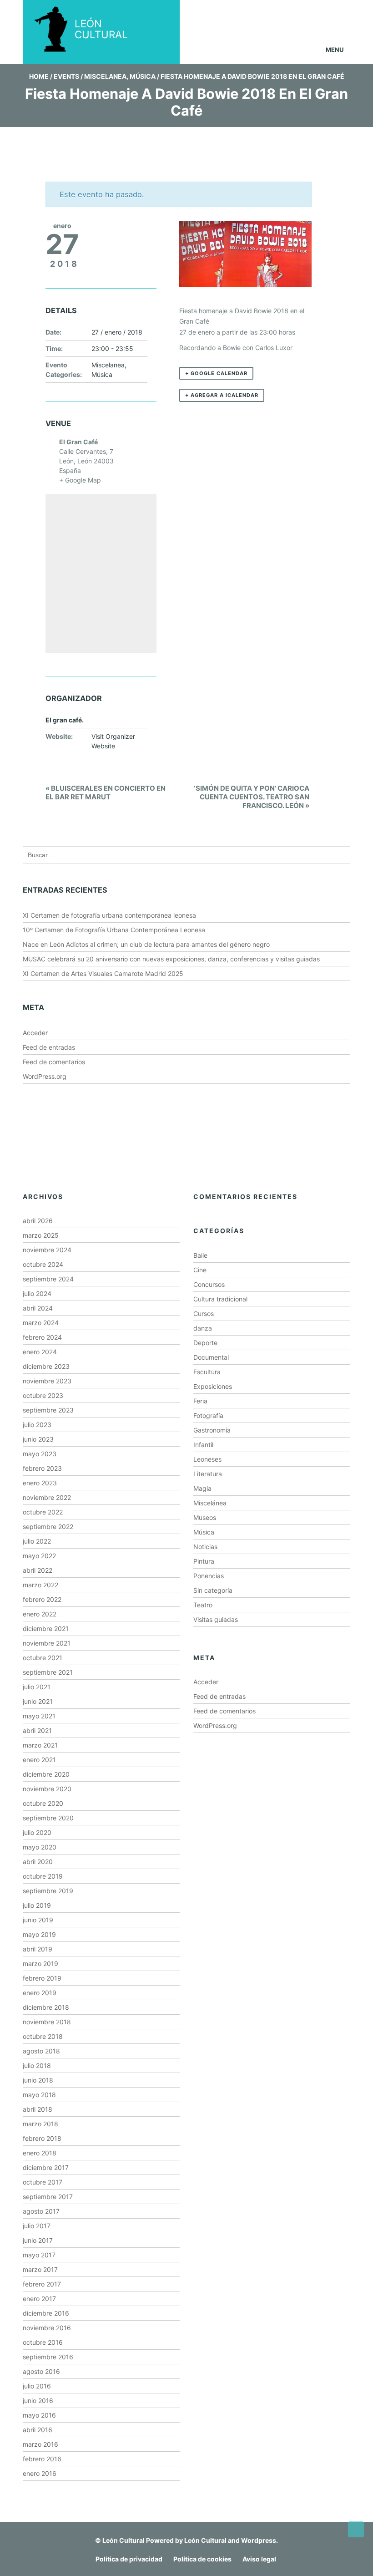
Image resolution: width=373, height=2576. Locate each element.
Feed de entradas (49, 1047)
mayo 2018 (39, 2095)
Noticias (205, 1547)
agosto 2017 (41, 2211)
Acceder (35, 1033)
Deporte (205, 1343)
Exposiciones (213, 1386)
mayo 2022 (39, 1556)
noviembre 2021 (47, 1643)
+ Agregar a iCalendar (222, 395)
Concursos (209, 1284)
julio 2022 (37, 1541)
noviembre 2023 (47, 1381)
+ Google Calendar (216, 373)
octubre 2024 (43, 1264)
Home (39, 76)
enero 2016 (40, 2473)
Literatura (208, 1474)
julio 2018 (37, 2065)
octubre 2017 (43, 2182)
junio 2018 (38, 2080)
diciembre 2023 (46, 1366)
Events (66, 76)
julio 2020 (37, 1832)
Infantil (203, 1445)
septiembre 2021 (48, 1672)
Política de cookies (202, 2559)
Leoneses (207, 1459)
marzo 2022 (40, 1585)
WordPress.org (45, 1076)
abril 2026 (38, 1221)
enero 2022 (40, 1614)
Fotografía (208, 1415)
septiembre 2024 (48, 1279)
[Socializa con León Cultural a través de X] (297, 13)
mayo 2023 (40, 1454)
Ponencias (209, 1576)
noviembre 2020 (47, 1789)
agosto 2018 (41, 2051)
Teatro (203, 1605)
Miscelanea (105, 76)
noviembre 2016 (47, 2328)
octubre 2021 (43, 1658)
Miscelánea (210, 1503)
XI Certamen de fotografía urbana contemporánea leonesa (109, 915)
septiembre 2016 (48, 2357)
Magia (202, 1488)
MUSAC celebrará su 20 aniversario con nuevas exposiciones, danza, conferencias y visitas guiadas (171, 959)
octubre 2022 (43, 1512)
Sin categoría (213, 1590)
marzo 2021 (40, 1745)
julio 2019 (37, 1905)
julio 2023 (37, 1425)
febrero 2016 (42, 2459)
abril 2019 (38, 1949)
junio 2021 (38, 1701)
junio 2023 (38, 1439)
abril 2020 (38, 1862)
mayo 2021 (39, 1716)
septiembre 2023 (48, 1410)
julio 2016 (37, 2386)
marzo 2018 (40, 2124)
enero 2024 (40, 1352)
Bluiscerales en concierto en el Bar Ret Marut (106, 793)
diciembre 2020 (46, 1774)
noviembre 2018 (47, 2022)
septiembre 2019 (48, 1891)
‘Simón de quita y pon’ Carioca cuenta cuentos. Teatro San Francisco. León (252, 797)
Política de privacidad (129, 2559)
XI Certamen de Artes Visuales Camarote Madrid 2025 (103, 973)
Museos (205, 1517)
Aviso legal (259, 2559)
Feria (200, 1401)
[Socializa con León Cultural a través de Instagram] (262, 13)
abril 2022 (38, 1570)
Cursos (204, 1313)
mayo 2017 (39, 2255)
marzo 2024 (41, 1323)
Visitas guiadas (216, 1619)
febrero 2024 (42, 1337)
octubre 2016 (43, 2342)
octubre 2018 (43, 2036)
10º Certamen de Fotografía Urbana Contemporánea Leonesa (114, 930)
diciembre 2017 (46, 2167)
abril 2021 (37, 1730)
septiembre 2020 (48, 1818)
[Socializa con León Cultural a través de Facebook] (332, 13)
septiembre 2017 (48, 2197)
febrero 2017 (42, 2284)
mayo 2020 (40, 1847)
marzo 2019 (40, 1964)
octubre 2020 (43, 1803)
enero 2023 (40, 1483)
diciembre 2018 (46, 2007)
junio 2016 (38, 2401)
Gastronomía (212, 1430)
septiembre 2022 (48, 1527)
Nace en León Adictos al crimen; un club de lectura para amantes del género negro (146, 944)
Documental (211, 1357)
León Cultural (123, 2540)
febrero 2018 (42, 2138)
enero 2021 (39, 1760)
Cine (200, 1270)
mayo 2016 (39, 2415)
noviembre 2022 (47, 1497)
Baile (200, 1255)
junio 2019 (38, 1920)
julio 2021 (37, 1687)
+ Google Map (80, 480)
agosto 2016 (41, 2371)
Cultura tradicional (220, 1299)
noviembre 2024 (47, 1250)
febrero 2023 (42, 1468)
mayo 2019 (39, 1934)
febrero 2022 (42, 1599)
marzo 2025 (41, 1235)
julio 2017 (37, 2226)
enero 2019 (40, 1993)
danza (203, 1328)
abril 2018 (38, 2109)
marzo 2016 (40, 2444)
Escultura (207, 1372)
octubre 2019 (43, 1876)
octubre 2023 (43, 1395)
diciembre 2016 (46, 2313)
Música (143, 76)
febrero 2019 (42, 1978)
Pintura (204, 1561)
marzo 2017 (40, 2269)
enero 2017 (39, 2299)
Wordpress (259, 2540)
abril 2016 (38, 2430)
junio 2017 (38, 2240)
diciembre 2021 (46, 1628)
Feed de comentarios (54, 1062)
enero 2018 (40, 2153)
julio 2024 (37, 1293)
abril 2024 (38, 1308)
